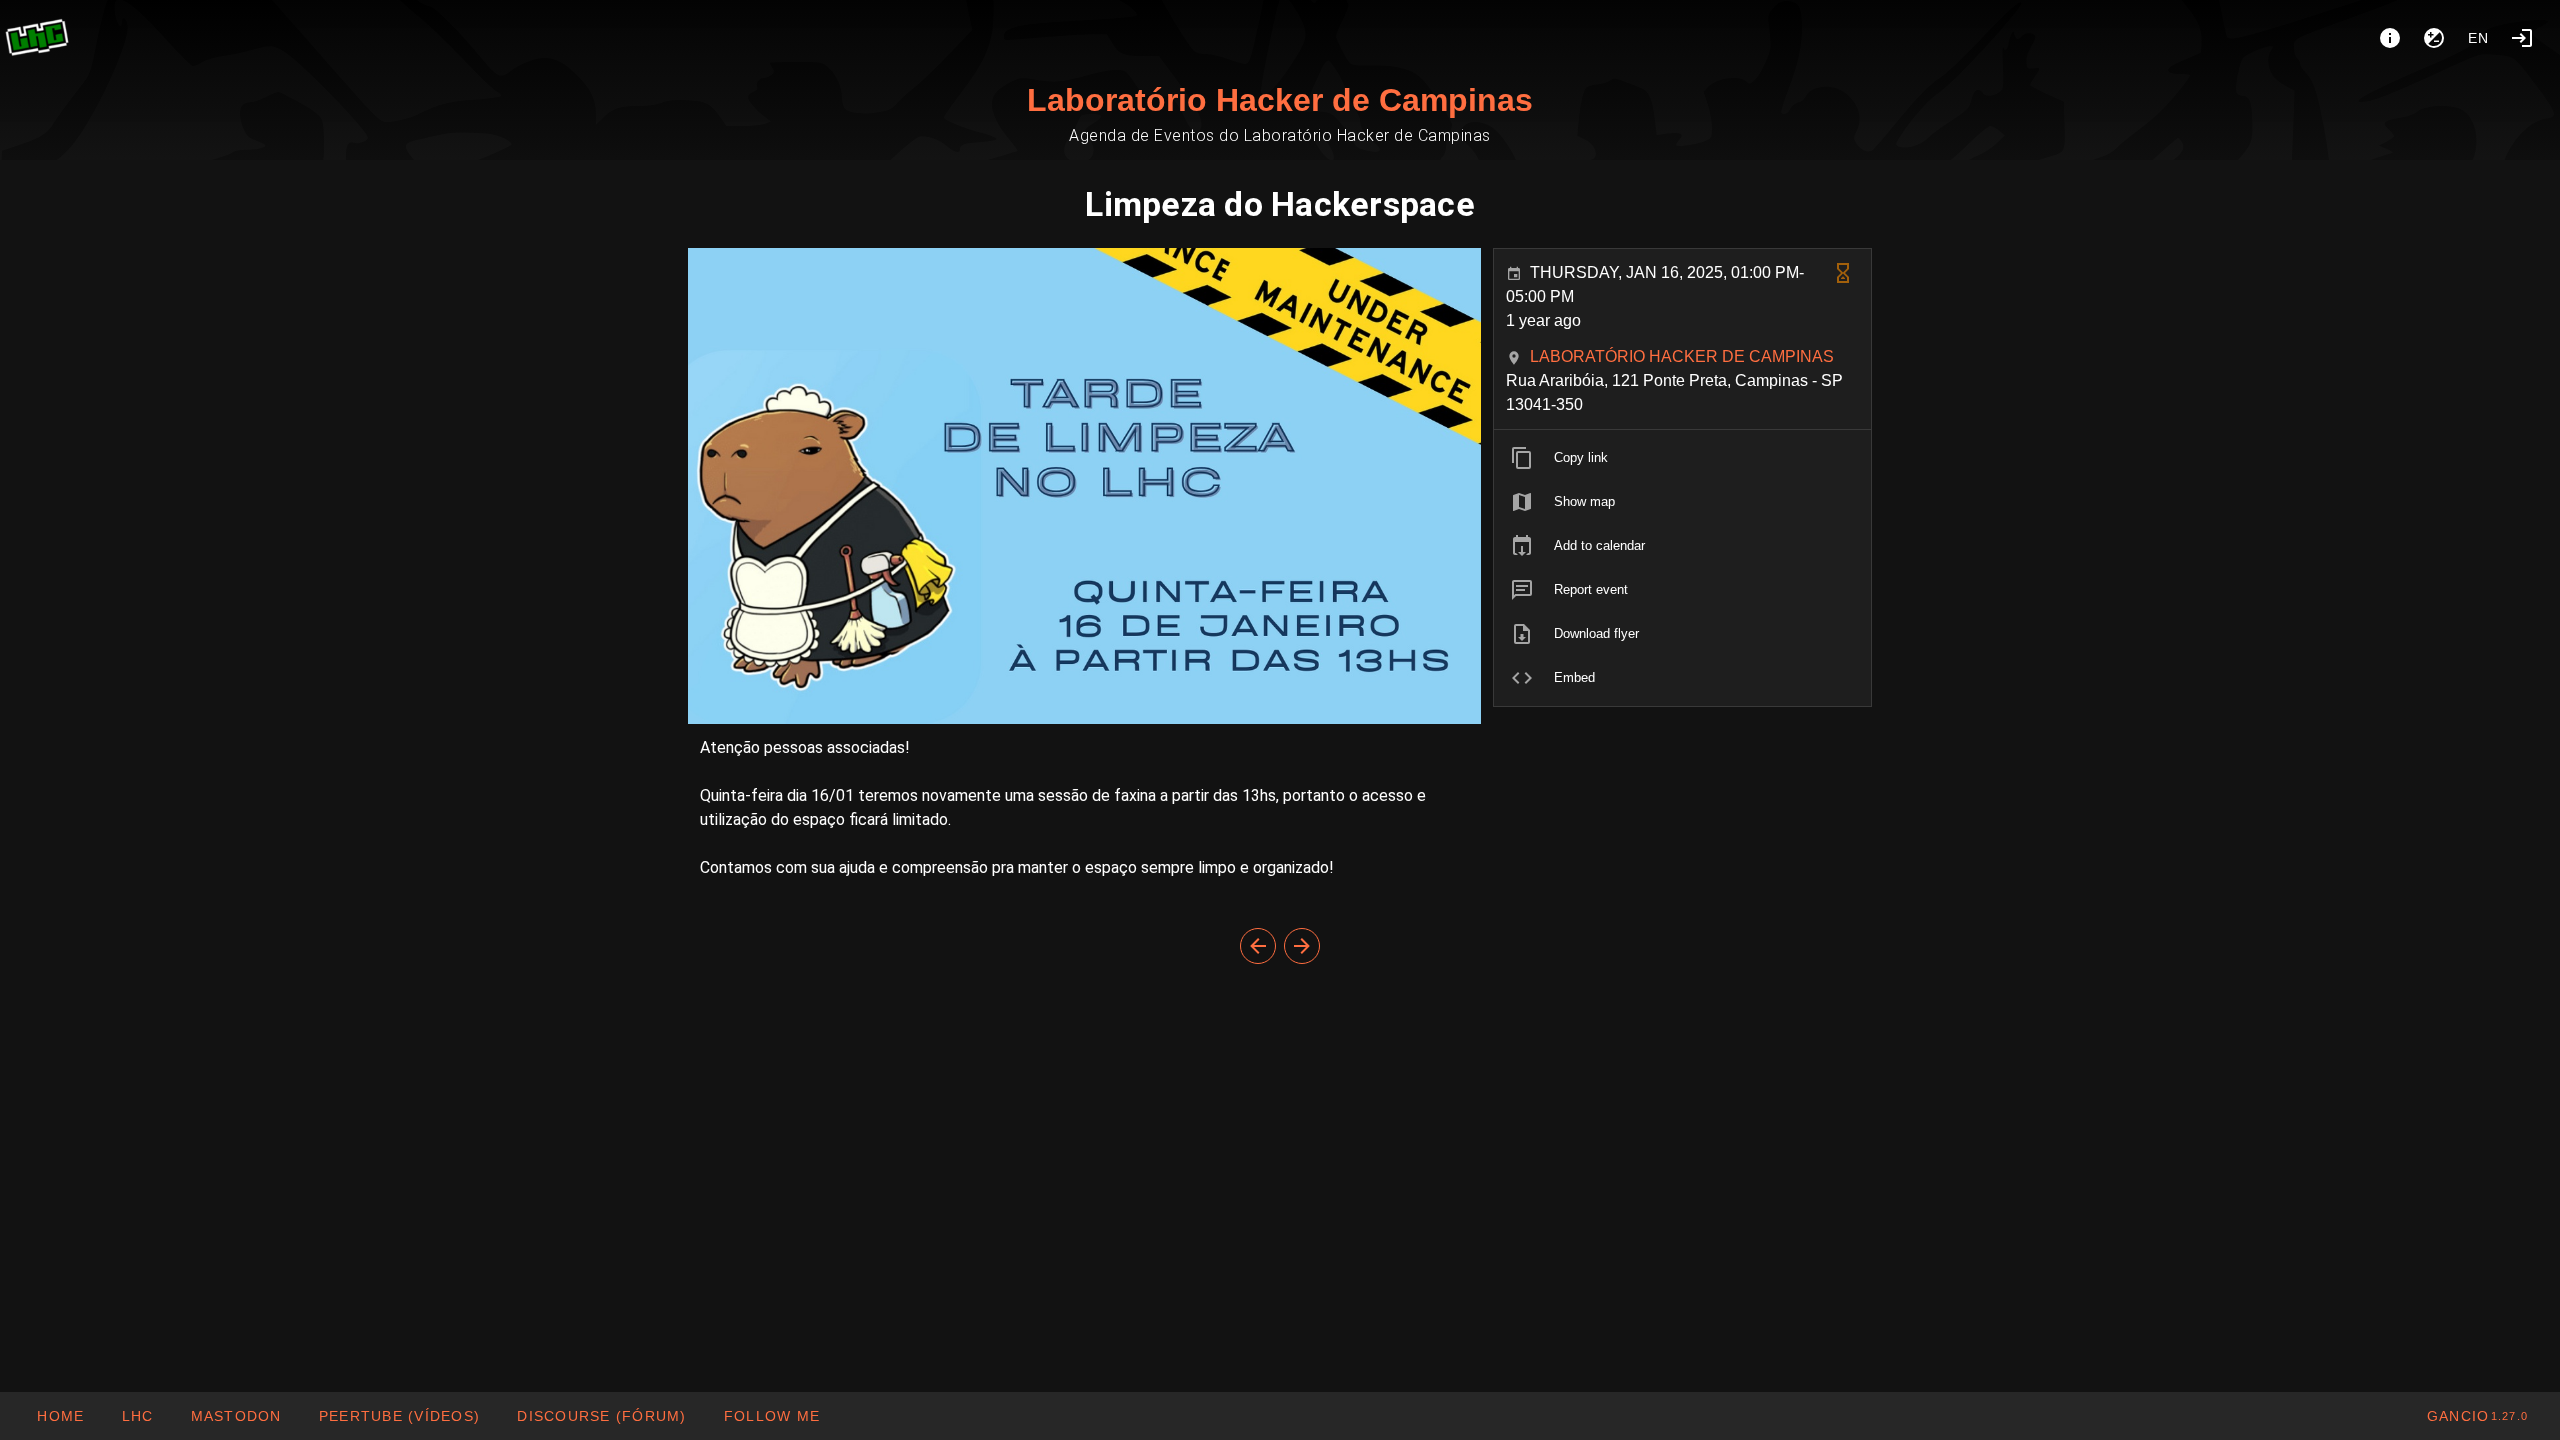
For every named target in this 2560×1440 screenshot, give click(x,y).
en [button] (2479, 38)
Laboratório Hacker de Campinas (1280, 100)
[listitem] (1682, 458)
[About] (2390, 38)
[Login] (2522, 38)
